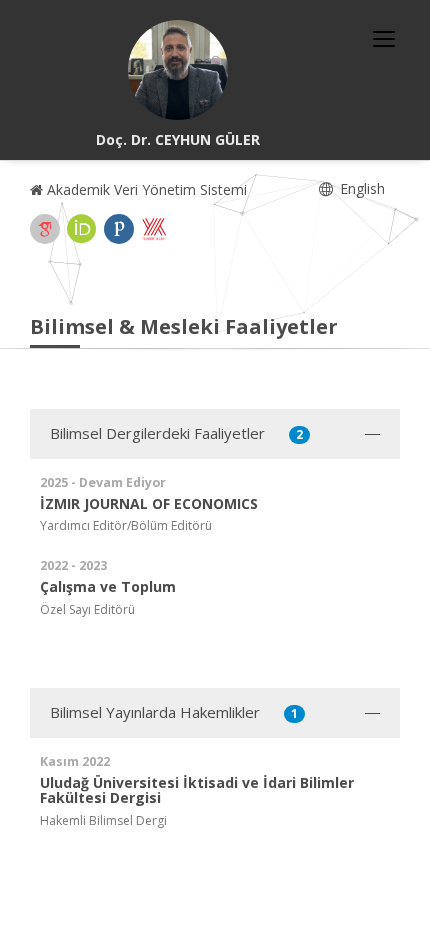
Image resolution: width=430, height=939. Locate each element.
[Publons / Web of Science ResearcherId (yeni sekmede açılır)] (119, 229)
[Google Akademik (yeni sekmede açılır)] (45, 229)
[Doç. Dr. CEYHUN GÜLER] (178, 70)
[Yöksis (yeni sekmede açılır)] (154, 229)
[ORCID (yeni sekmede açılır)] (82, 229)
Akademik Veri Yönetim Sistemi (145, 189)
